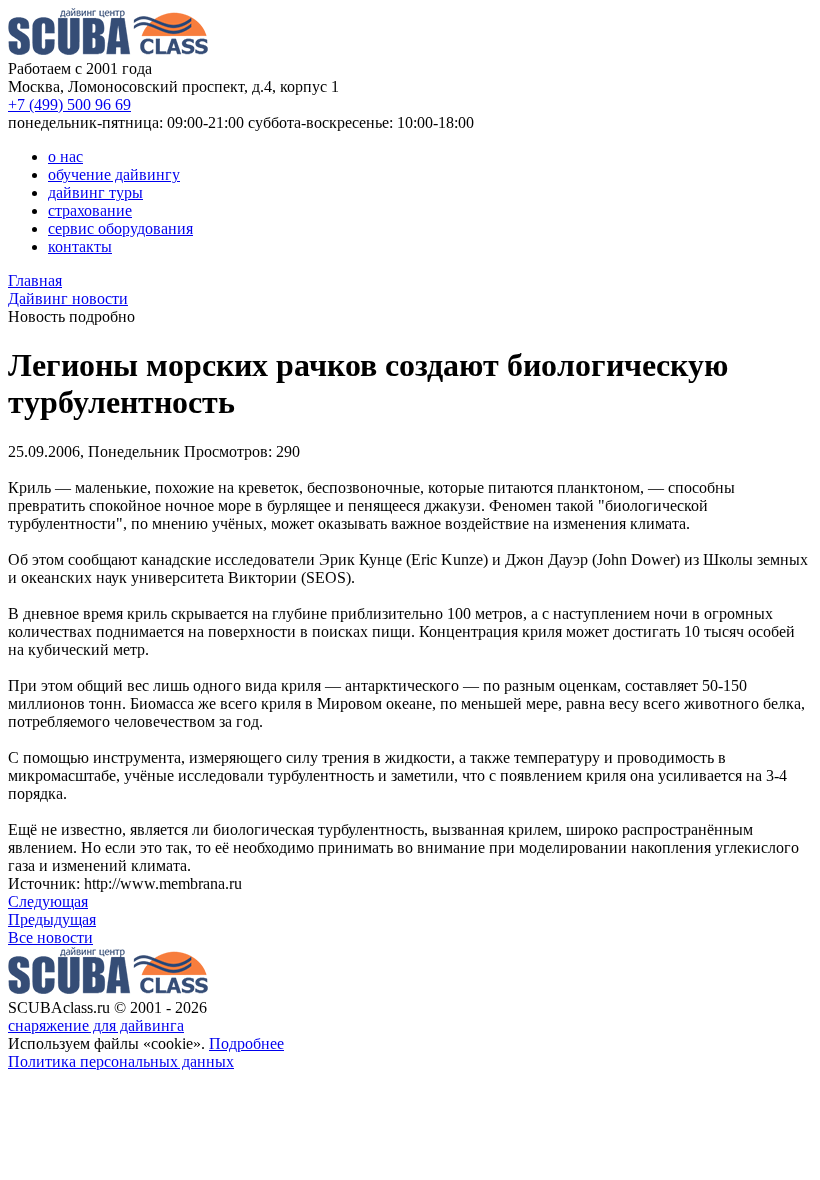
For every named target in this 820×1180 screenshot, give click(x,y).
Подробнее (246, 1043)
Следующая (48, 901)
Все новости (50, 937)
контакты (80, 246)
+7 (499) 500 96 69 (69, 104)
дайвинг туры (95, 192)
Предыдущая (52, 919)
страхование (90, 210)
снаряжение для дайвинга (96, 1025)
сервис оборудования (120, 228)
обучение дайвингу (114, 174)
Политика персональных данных (121, 1061)
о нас (65, 156)
